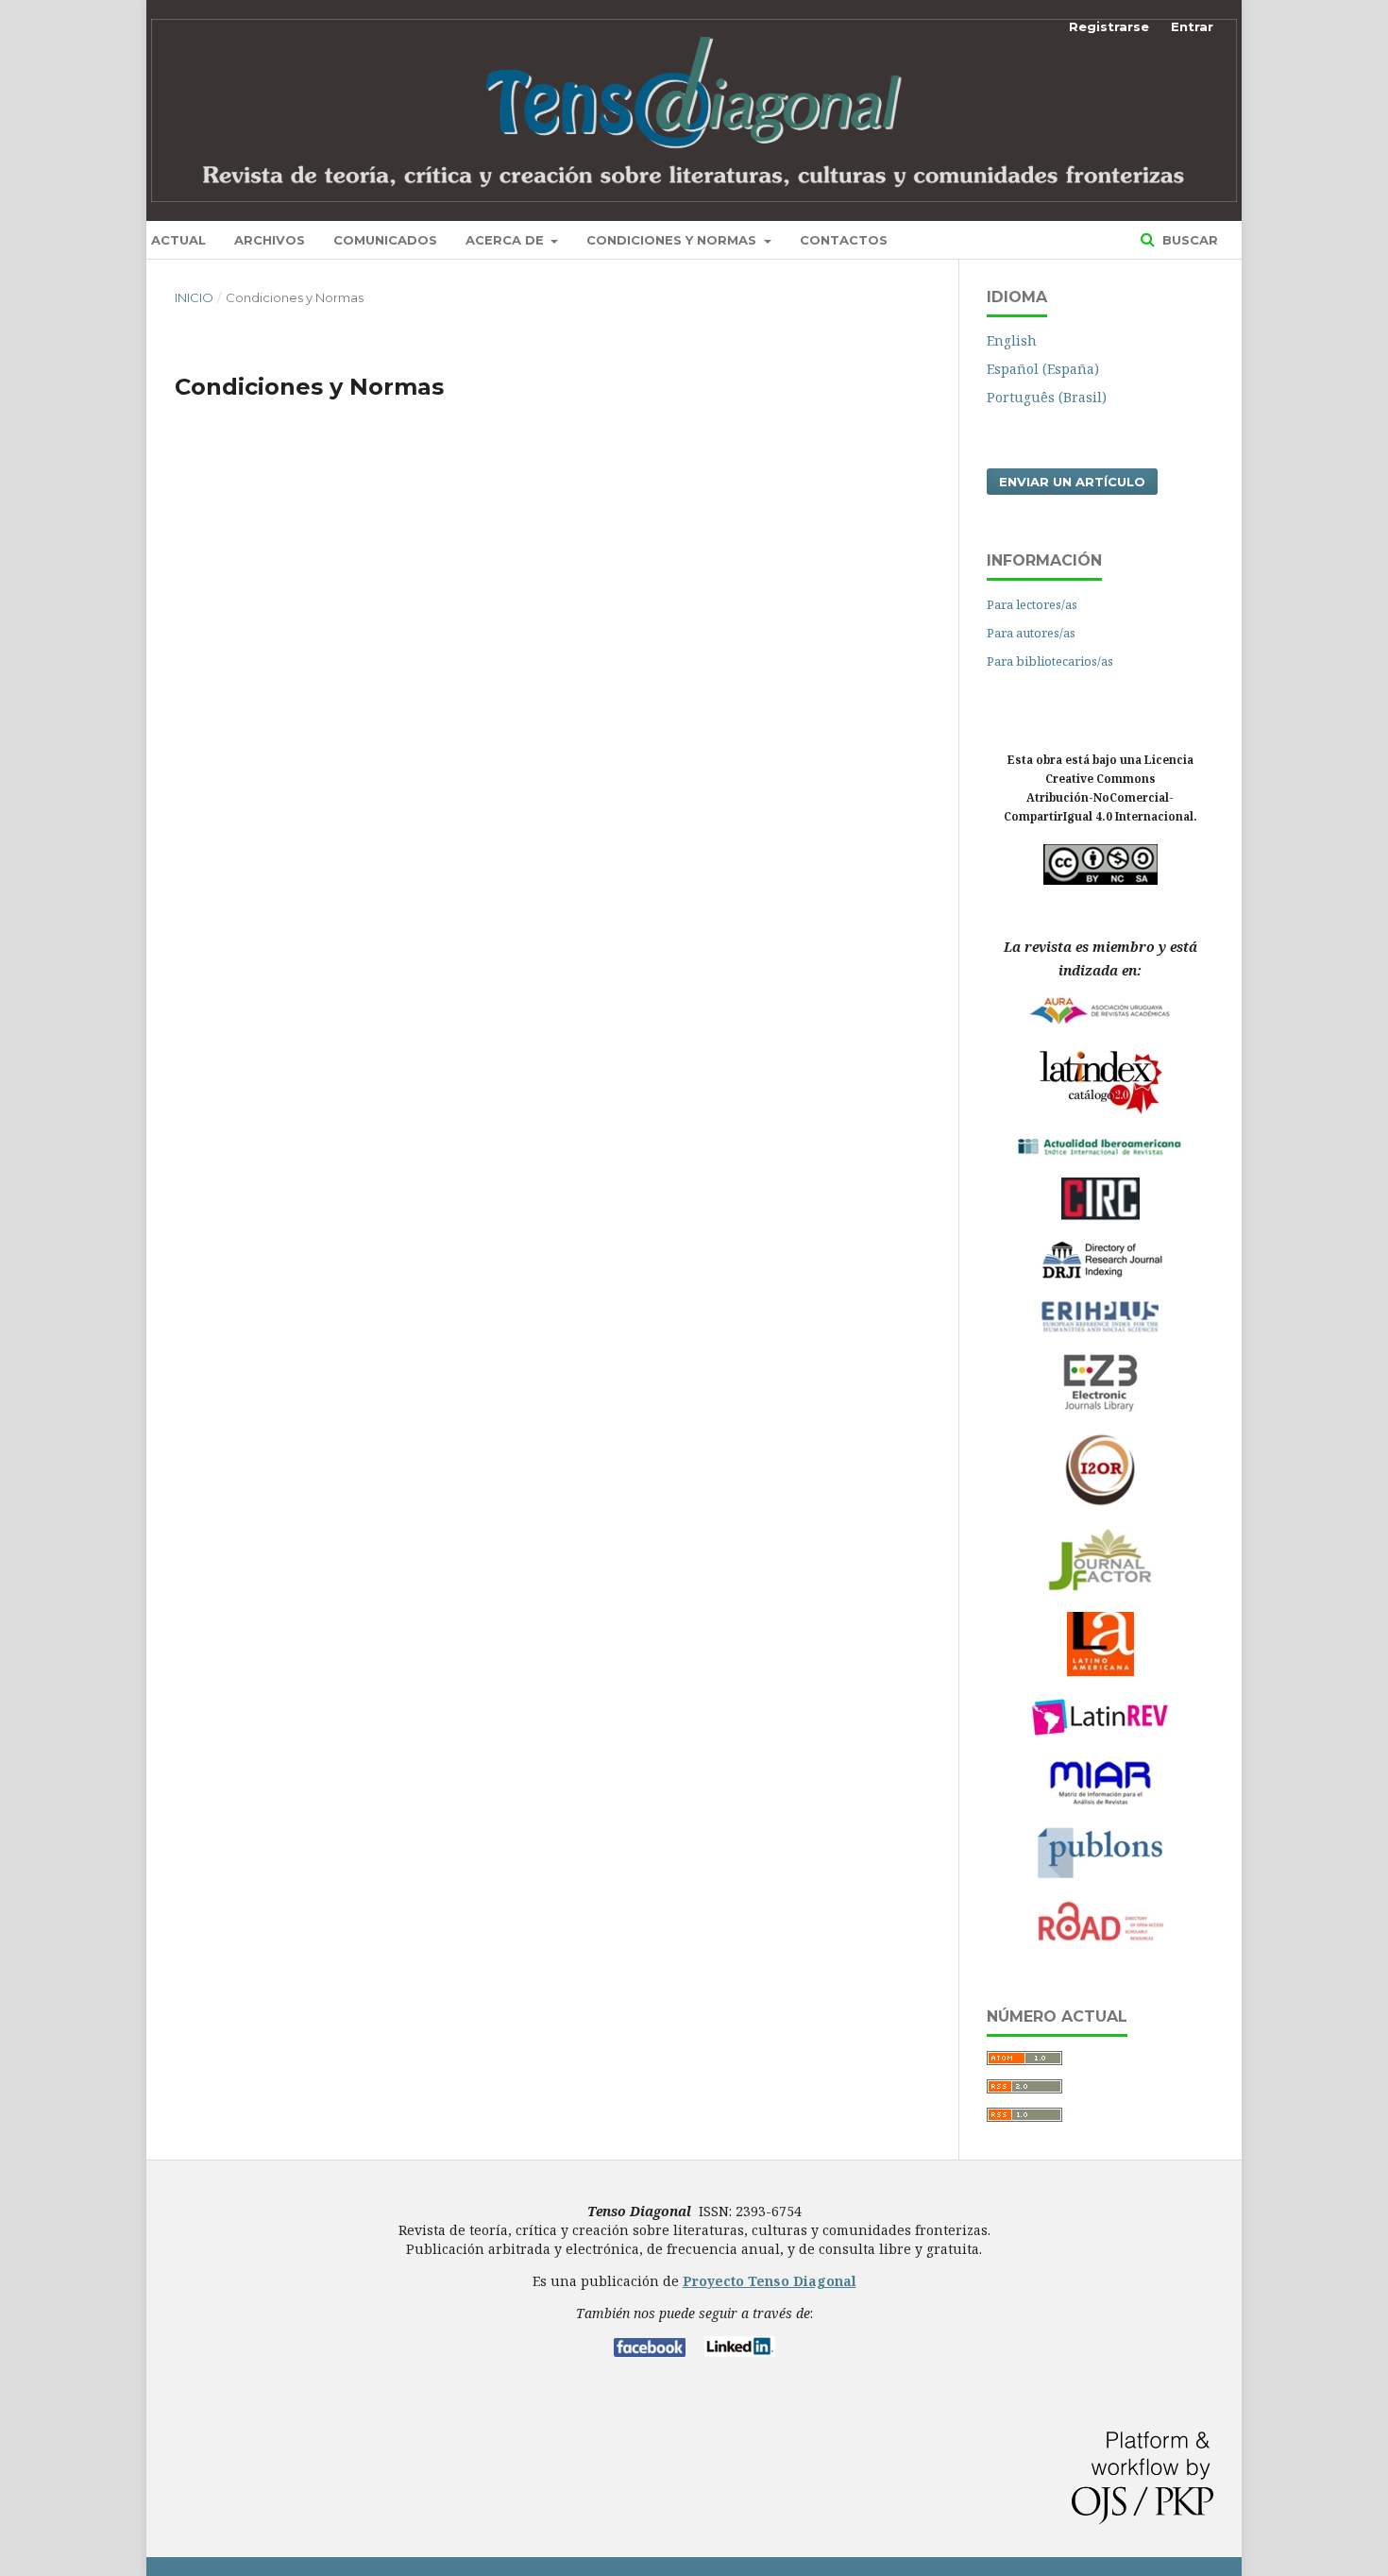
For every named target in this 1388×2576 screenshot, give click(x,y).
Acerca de (507, 240)
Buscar (1188, 240)
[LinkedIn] (740, 2352)
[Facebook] (650, 2352)
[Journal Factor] (1100, 1587)
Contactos (844, 240)
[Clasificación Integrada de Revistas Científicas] (1100, 1216)
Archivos (270, 240)
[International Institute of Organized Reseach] (1100, 1502)
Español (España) (1043, 369)
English (1012, 340)
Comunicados (385, 240)
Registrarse (1109, 26)
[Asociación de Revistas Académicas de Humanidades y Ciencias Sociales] (1100, 1671)
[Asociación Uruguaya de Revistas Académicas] (1100, 1022)
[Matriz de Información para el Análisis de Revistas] (1100, 1801)
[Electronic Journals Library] (1100, 1407)
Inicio (194, 297)
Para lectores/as (1032, 604)
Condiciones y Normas (673, 240)
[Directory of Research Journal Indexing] (1100, 1274)
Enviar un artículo (1072, 482)
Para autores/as (1031, 633)
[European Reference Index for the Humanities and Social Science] (1100, 1329)
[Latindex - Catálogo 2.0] (1100, 1114)
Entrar (1192, 26)
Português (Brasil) (1047, 397)
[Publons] (1100, 1875)
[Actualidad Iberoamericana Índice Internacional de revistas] (1100, 1152)
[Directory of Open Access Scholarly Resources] (1100, 1939)
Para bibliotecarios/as (1050, 661)
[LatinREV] (1100, 1734)
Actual (178, 240)
